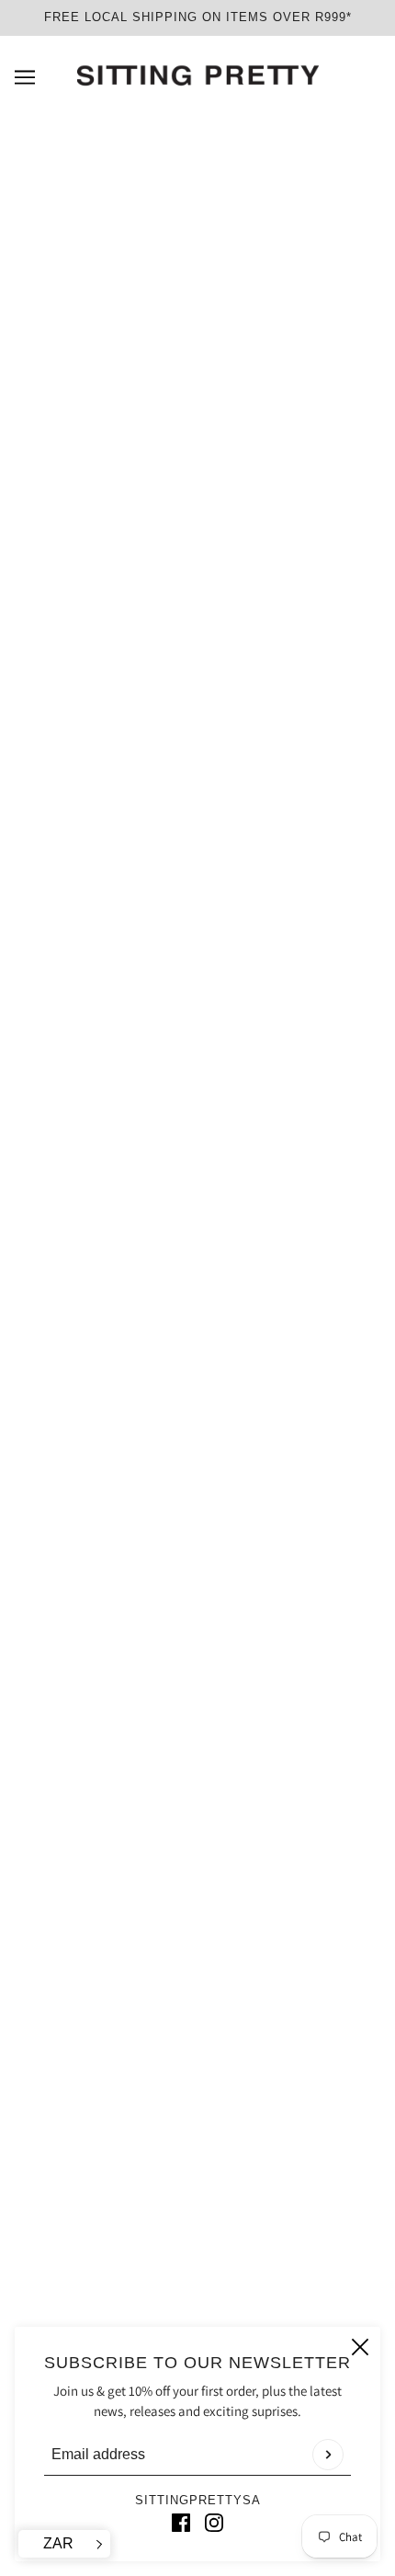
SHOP (198, 1931)
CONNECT (198, 2016)
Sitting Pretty (197, 644)
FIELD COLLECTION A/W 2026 (197, 1904)
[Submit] (328, 2455)
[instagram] (214, 2522)
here (128, 1051)
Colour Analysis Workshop (198, 2044)
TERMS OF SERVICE (198, 2158)
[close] (360, 2347)
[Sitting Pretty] (198, 76)
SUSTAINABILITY (197, 1987)
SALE (198, 1875)
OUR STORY (198, 2130)
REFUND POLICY (197, 2186)
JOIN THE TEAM (198, 2214)
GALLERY (198, 2242)
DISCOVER (197, 1960)
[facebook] (181, 2522)
